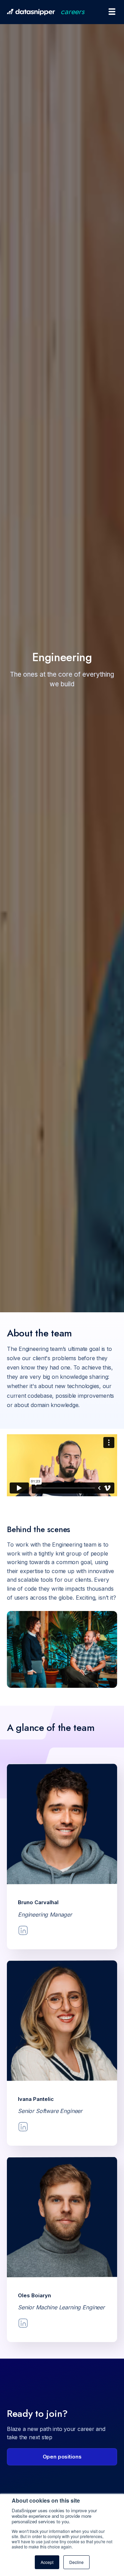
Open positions (62, 2457)
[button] (109, 12)
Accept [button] (47, 2562)
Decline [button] (76, 2562)
